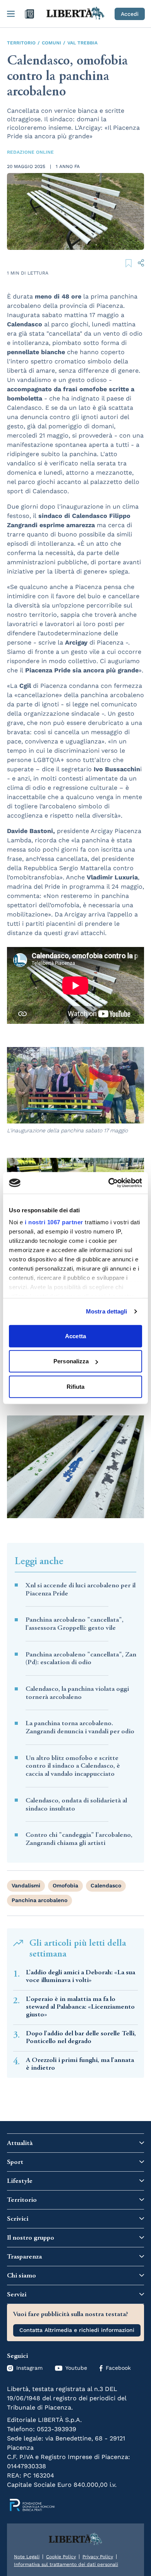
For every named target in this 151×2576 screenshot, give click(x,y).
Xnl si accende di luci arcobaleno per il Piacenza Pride (81, 1589)
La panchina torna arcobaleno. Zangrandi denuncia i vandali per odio (80, 1727)
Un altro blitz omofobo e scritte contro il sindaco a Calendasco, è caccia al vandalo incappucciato (73, 1766)
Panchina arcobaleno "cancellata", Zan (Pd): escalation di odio (81, 1659)
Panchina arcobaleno (39, 1900)
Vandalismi (26, 1885)
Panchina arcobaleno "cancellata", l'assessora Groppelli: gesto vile (75, 1624)
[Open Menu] (11, 14)
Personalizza (71, 1361)
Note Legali (27, 2557)
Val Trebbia (82, 43)
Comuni (51, 43)
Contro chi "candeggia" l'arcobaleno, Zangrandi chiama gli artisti (79, 1839)
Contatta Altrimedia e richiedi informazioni (77, 2330)
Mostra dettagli (107, 1311)
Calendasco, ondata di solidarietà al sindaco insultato (76, 1805)
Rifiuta (76, 1386)
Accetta (75, 1336)
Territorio (21, 43)
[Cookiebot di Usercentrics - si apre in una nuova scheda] (109, 1183)
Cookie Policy (61, 2557)
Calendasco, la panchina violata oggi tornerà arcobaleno (77, 1693)
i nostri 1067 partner (54, 1222)
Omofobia (65, 1885)
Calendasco (106, 1885)
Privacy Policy (98, 2557)
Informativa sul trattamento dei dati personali (66, 2564)
